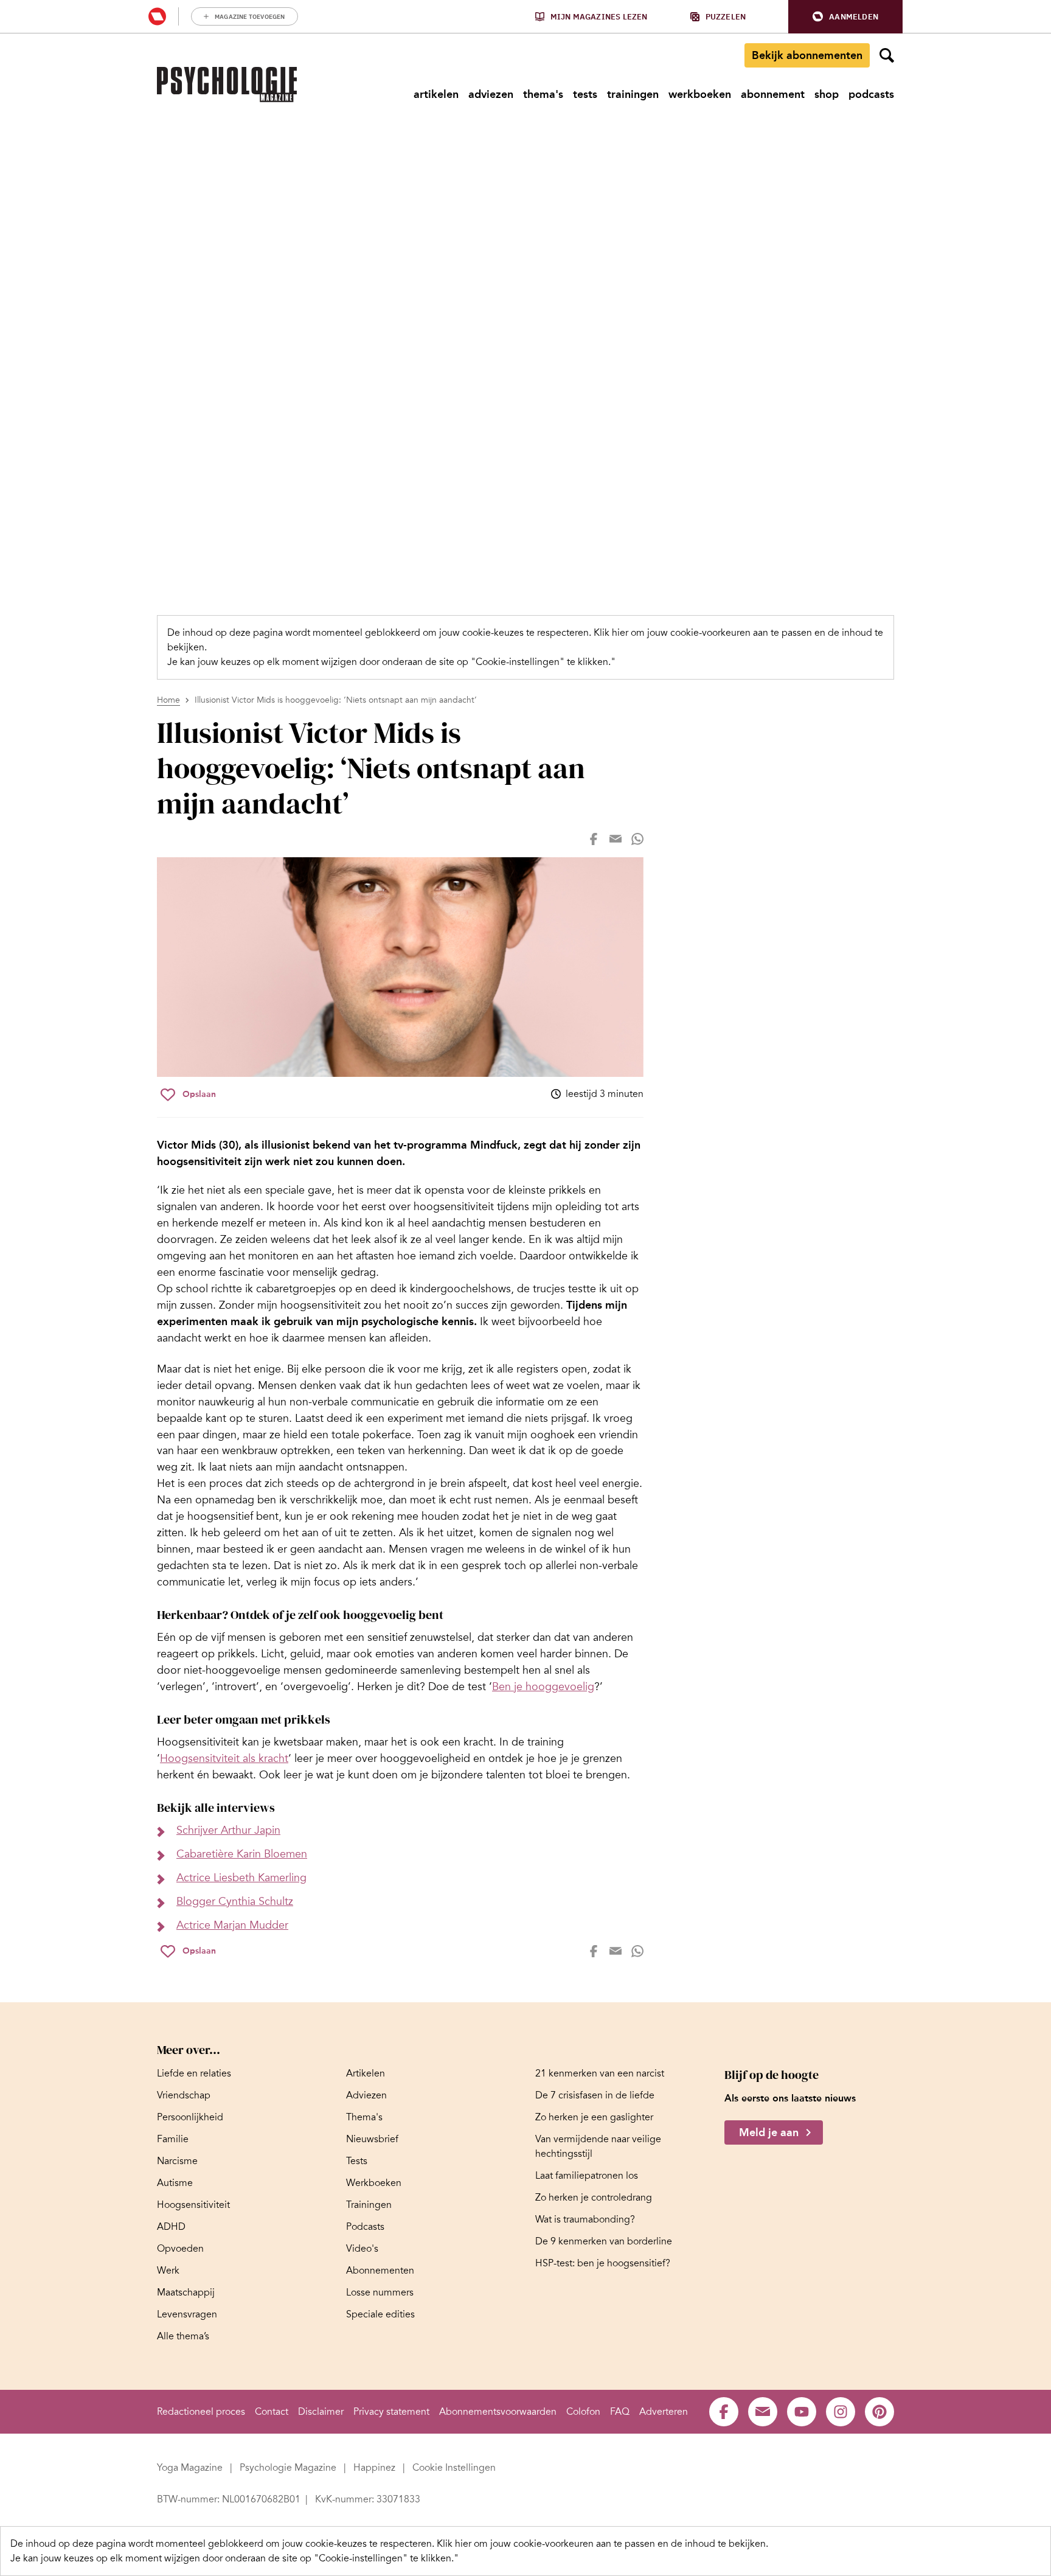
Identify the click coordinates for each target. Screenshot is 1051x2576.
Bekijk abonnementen (807, 55)
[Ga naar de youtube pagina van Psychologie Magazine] (802, 2412)
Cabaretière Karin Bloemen (242, 1854)
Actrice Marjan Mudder (232, 1925)
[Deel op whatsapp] (637, 839)
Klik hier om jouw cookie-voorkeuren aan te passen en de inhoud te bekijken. (602, 2544)
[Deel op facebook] (594, 839)
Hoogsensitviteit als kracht (224, 1758)
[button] (845, 17)
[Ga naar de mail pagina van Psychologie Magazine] (763, 2412)
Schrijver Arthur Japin (228, 1830)
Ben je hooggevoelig (543, 1687)
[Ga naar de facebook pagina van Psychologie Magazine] (724, 2412)
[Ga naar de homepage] (227, 85)
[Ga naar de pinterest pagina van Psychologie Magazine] (879, 2412)
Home (168, 700)
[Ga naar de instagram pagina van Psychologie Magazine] (841, 2412)
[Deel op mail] (616, 839)
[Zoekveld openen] (887, 55)
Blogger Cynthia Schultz (235, 1901)
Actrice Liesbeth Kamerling (241, 1878)
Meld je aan (769, 2132)
